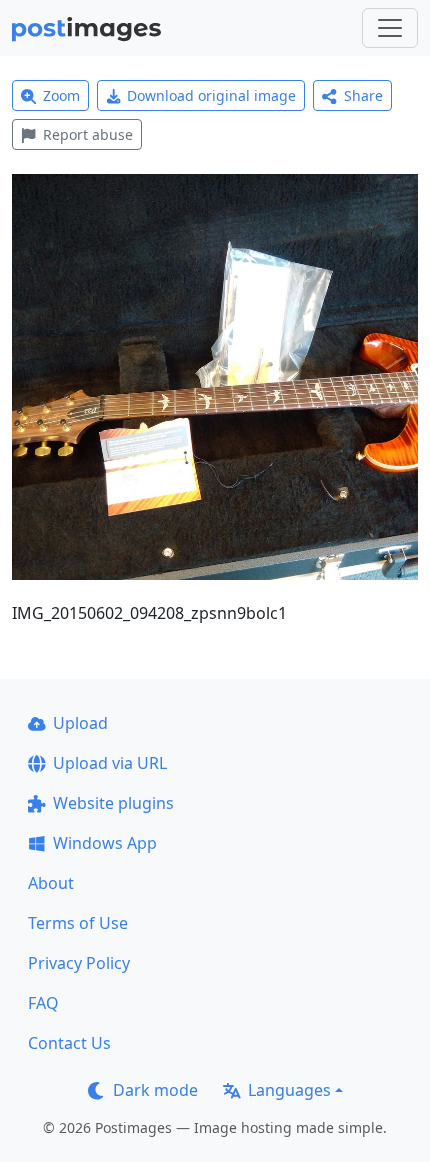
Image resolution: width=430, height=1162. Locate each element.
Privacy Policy (79, 963)
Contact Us (69, 1043)
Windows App (105, 843)
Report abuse (88, 134)
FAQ (43, 1003)
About (51, 883)
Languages (289, 1090)
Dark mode (155, 1090)
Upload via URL (110, 763)
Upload (80, 723)
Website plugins (113, 803)
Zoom (61, 95)
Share (363, 95)
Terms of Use (78, 923)
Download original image (211, 95)
